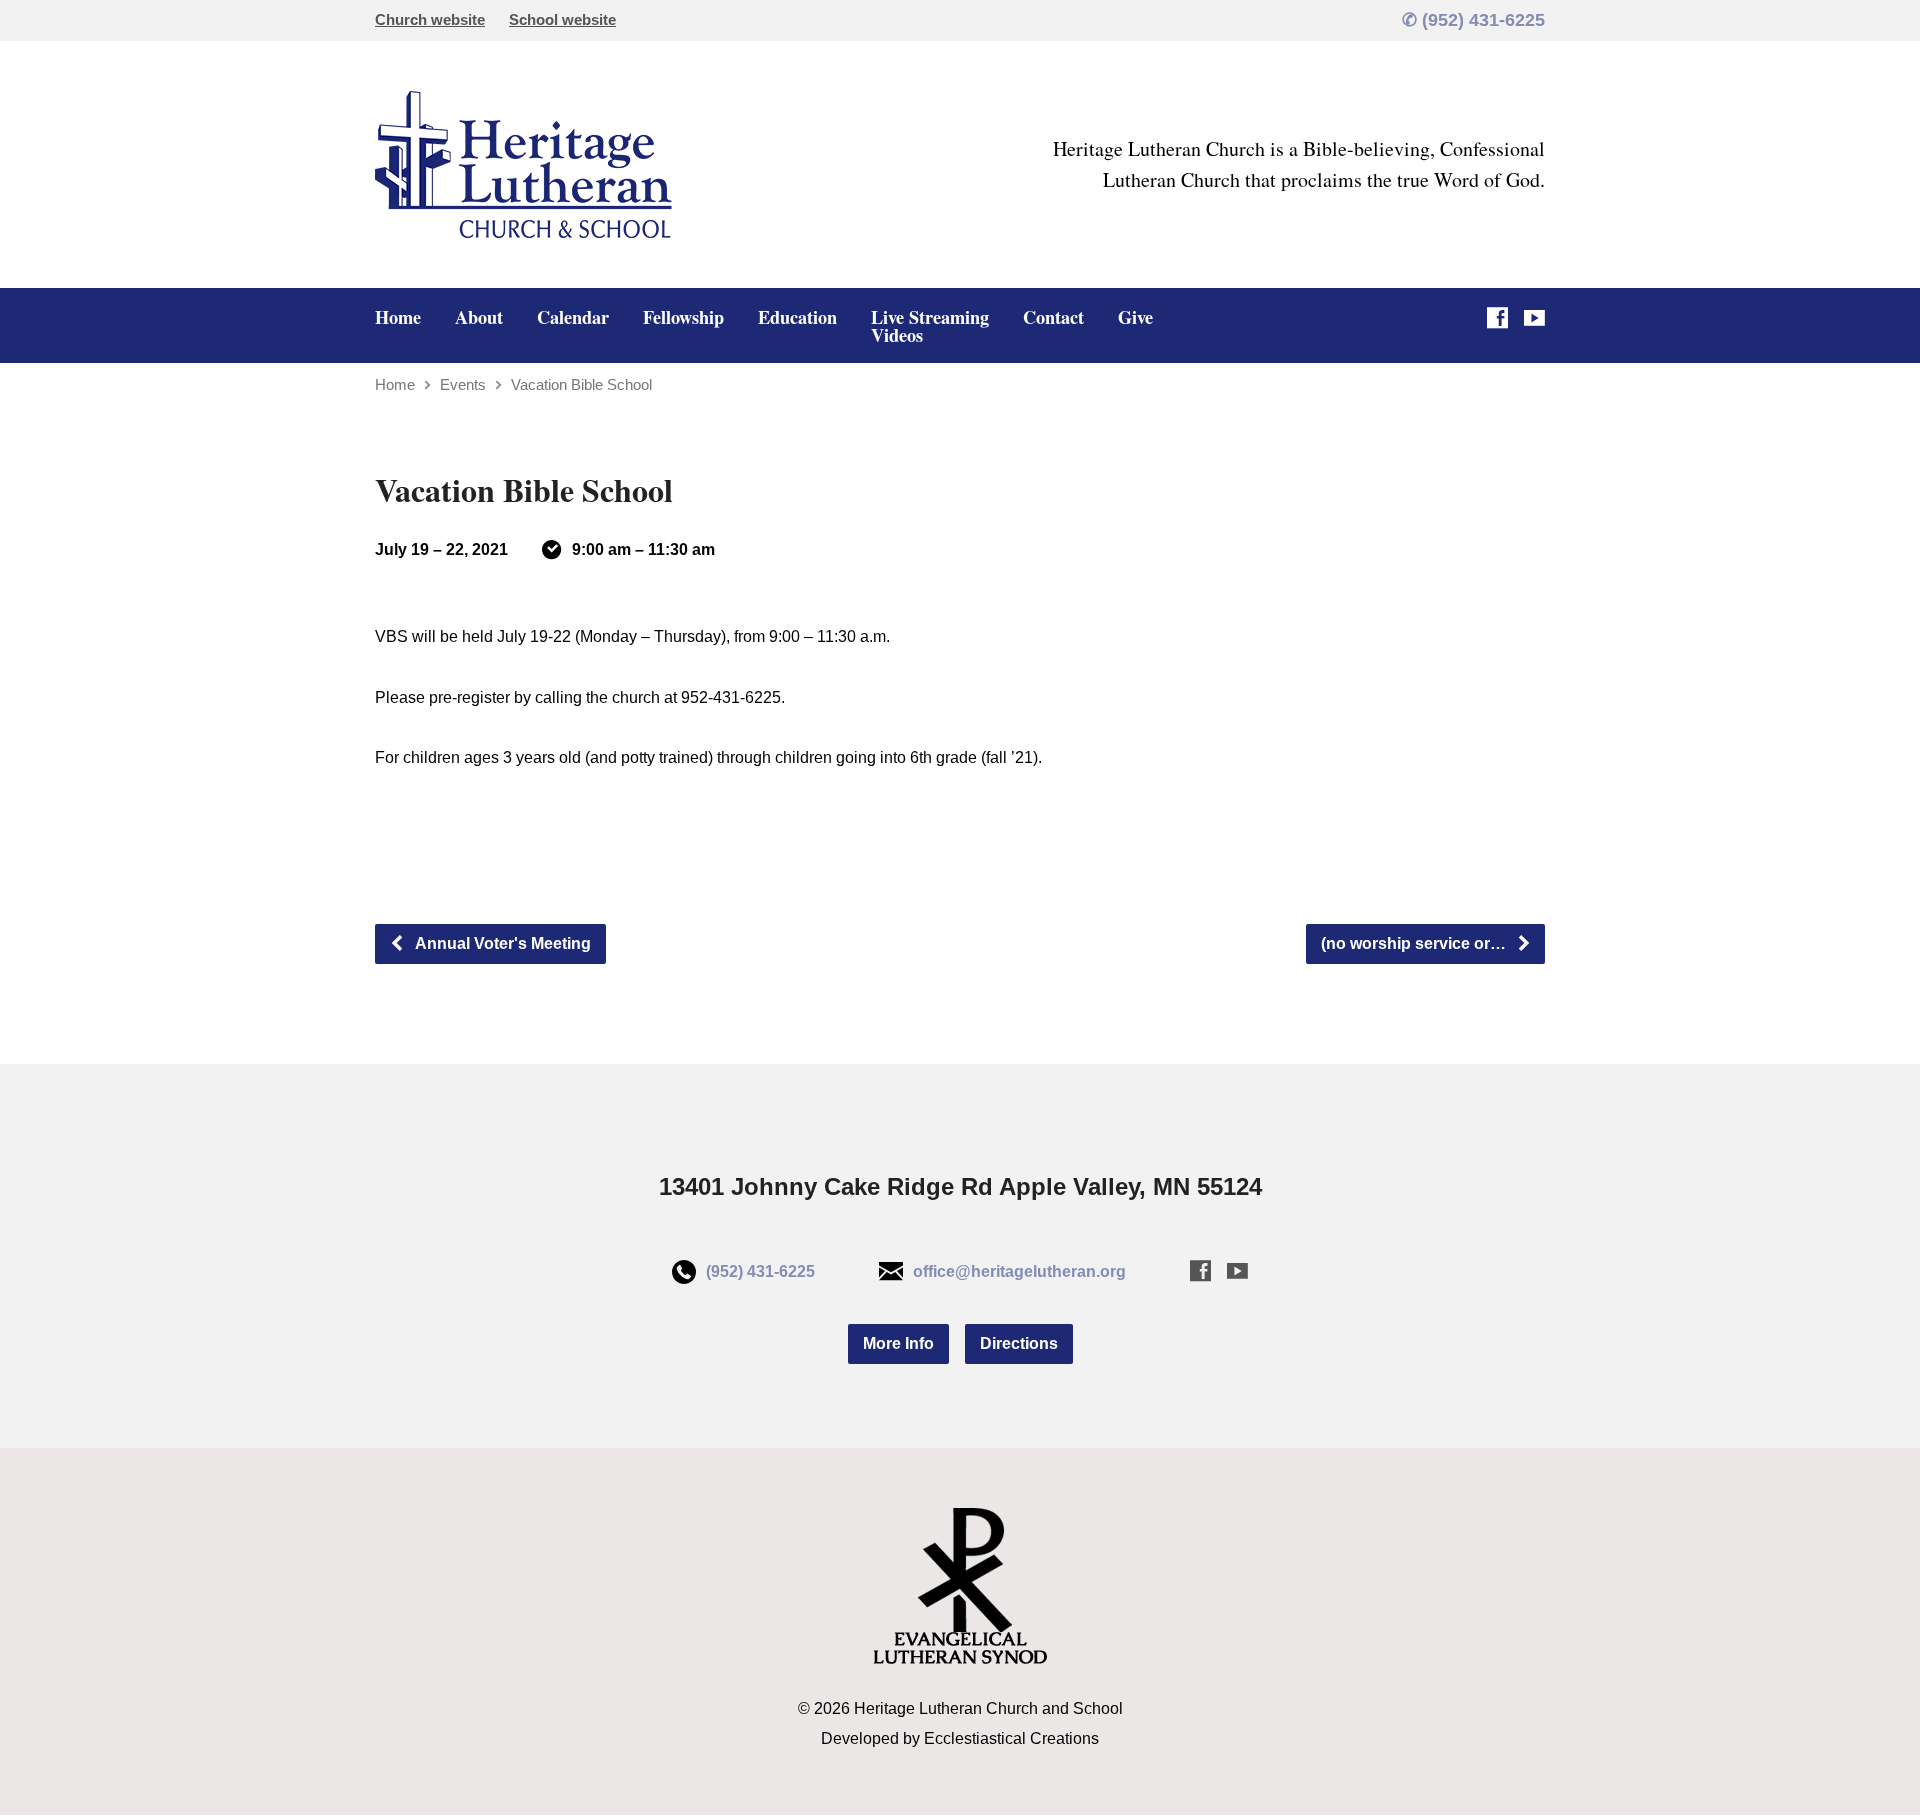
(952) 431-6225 (760, 1271)
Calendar (573, 317)
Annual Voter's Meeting (501, 943)
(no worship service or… (1415, 943)
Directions (1019, 1343)
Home (398, 317)
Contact (1053, 317)
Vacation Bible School (581, 384)
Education (797, 317)
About (479, 317)
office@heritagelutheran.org (1019, 1271)
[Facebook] (1497, 317)
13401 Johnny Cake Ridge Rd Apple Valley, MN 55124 (960, 1186)
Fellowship (683, 317)
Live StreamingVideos (930, 326)
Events (463, 384)
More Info (898, 1343)
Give (1135, 317)
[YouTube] (1534, 317)
